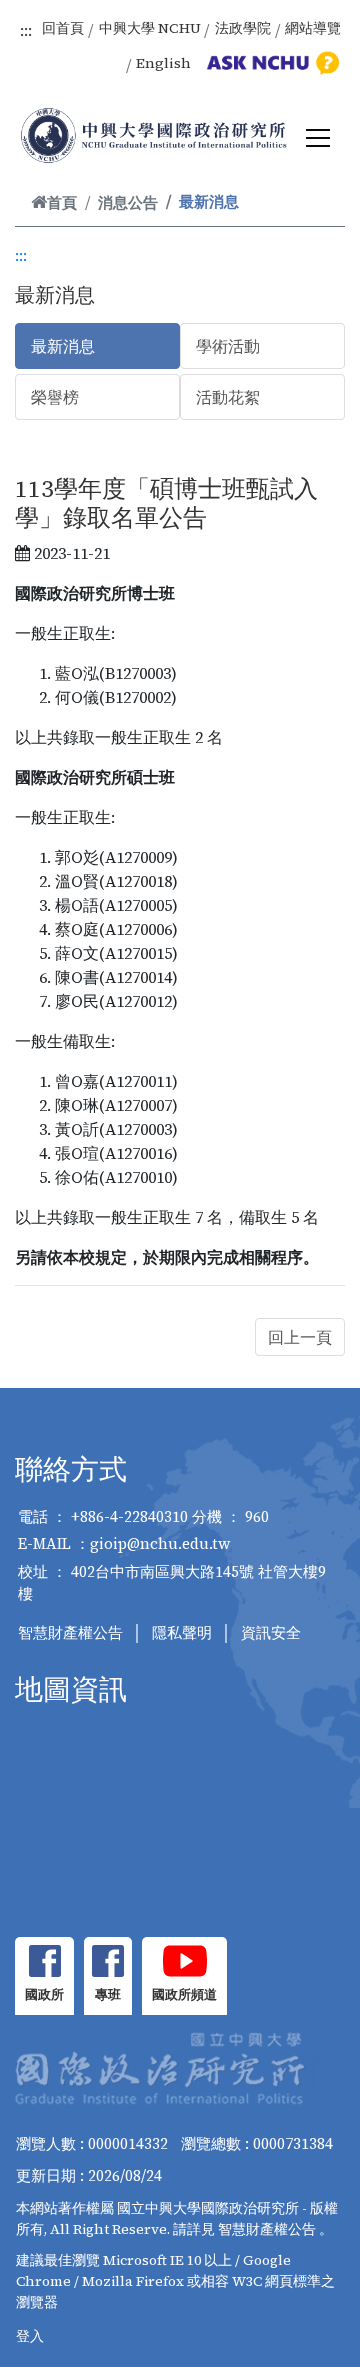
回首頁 (63, 28)
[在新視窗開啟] (44, 1961)
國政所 (44, 1994)
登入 (30, 2336)
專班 (108, 1994)
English (163, 63)
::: (26, 30)
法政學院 (243, 28)
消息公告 (128, 202)
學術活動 (228, 346)
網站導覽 (313, 28)
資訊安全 (271, 1632)
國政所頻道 (184, 1994)
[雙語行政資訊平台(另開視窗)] (270, 63)
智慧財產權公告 (70, 1632)
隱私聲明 (182, 1632)
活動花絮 (228, 397)
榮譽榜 (55, 397)
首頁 (62, 202)
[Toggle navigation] (318, 138)
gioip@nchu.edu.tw (160, 1543)
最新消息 (63, 346)
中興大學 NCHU (150, 28)
